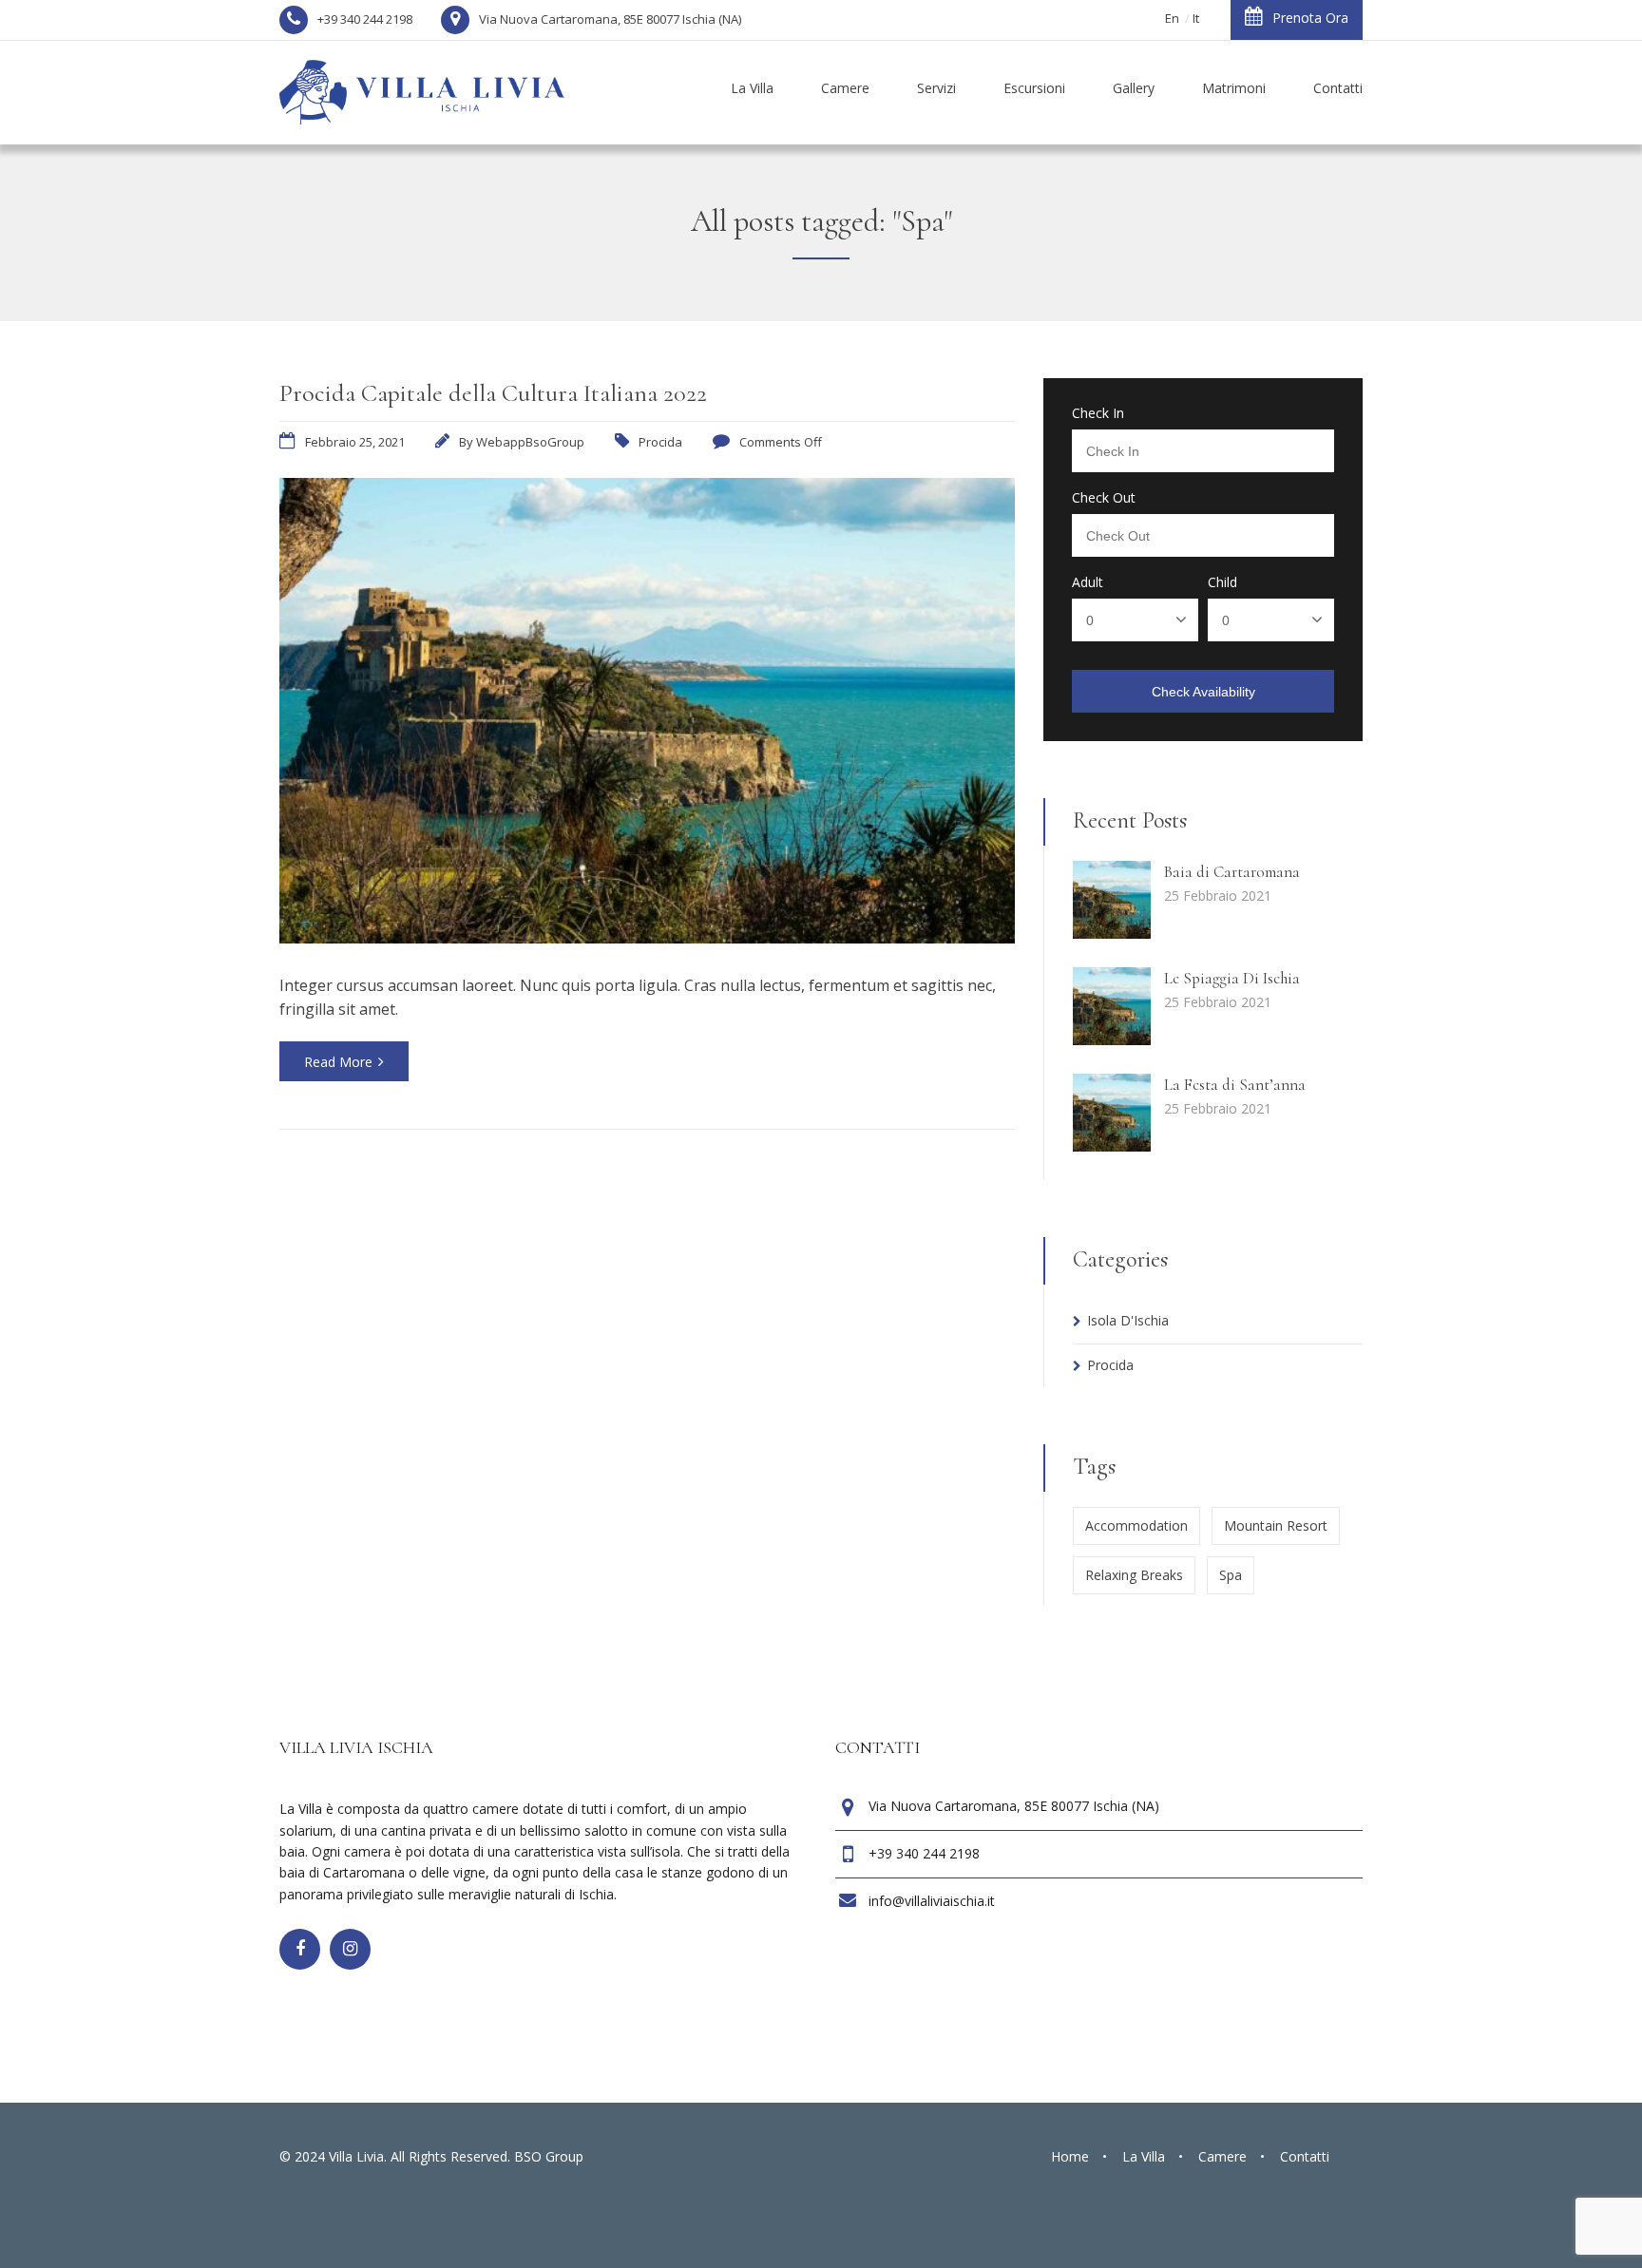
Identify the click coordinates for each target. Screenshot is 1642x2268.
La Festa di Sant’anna (1235, 1085)
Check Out (1104, 498)
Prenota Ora (1310, 18)
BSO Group (549, 2156)
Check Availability (1203, 692)
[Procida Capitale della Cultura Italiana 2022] (647, 938)
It (1196, 18)
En (1172, 18)
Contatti (1305, 2156)
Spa (1231, 1575)
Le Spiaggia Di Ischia (1232, 978)
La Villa (1144, 2156)
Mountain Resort (1276, 1525)
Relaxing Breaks (1134, 1575)
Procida (660, 442)
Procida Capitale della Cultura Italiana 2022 (493, 393)
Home (1070, 2156)
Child (1222, 582)
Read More (338, 1062)
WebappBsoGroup (530, 442)
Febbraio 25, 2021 (355, 442)
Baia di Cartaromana (1232, 872)
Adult (1088, 582)
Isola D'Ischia (1128, 1320)
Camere (1222, 2156)
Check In (1098, 413)
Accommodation (1136, 1525)
